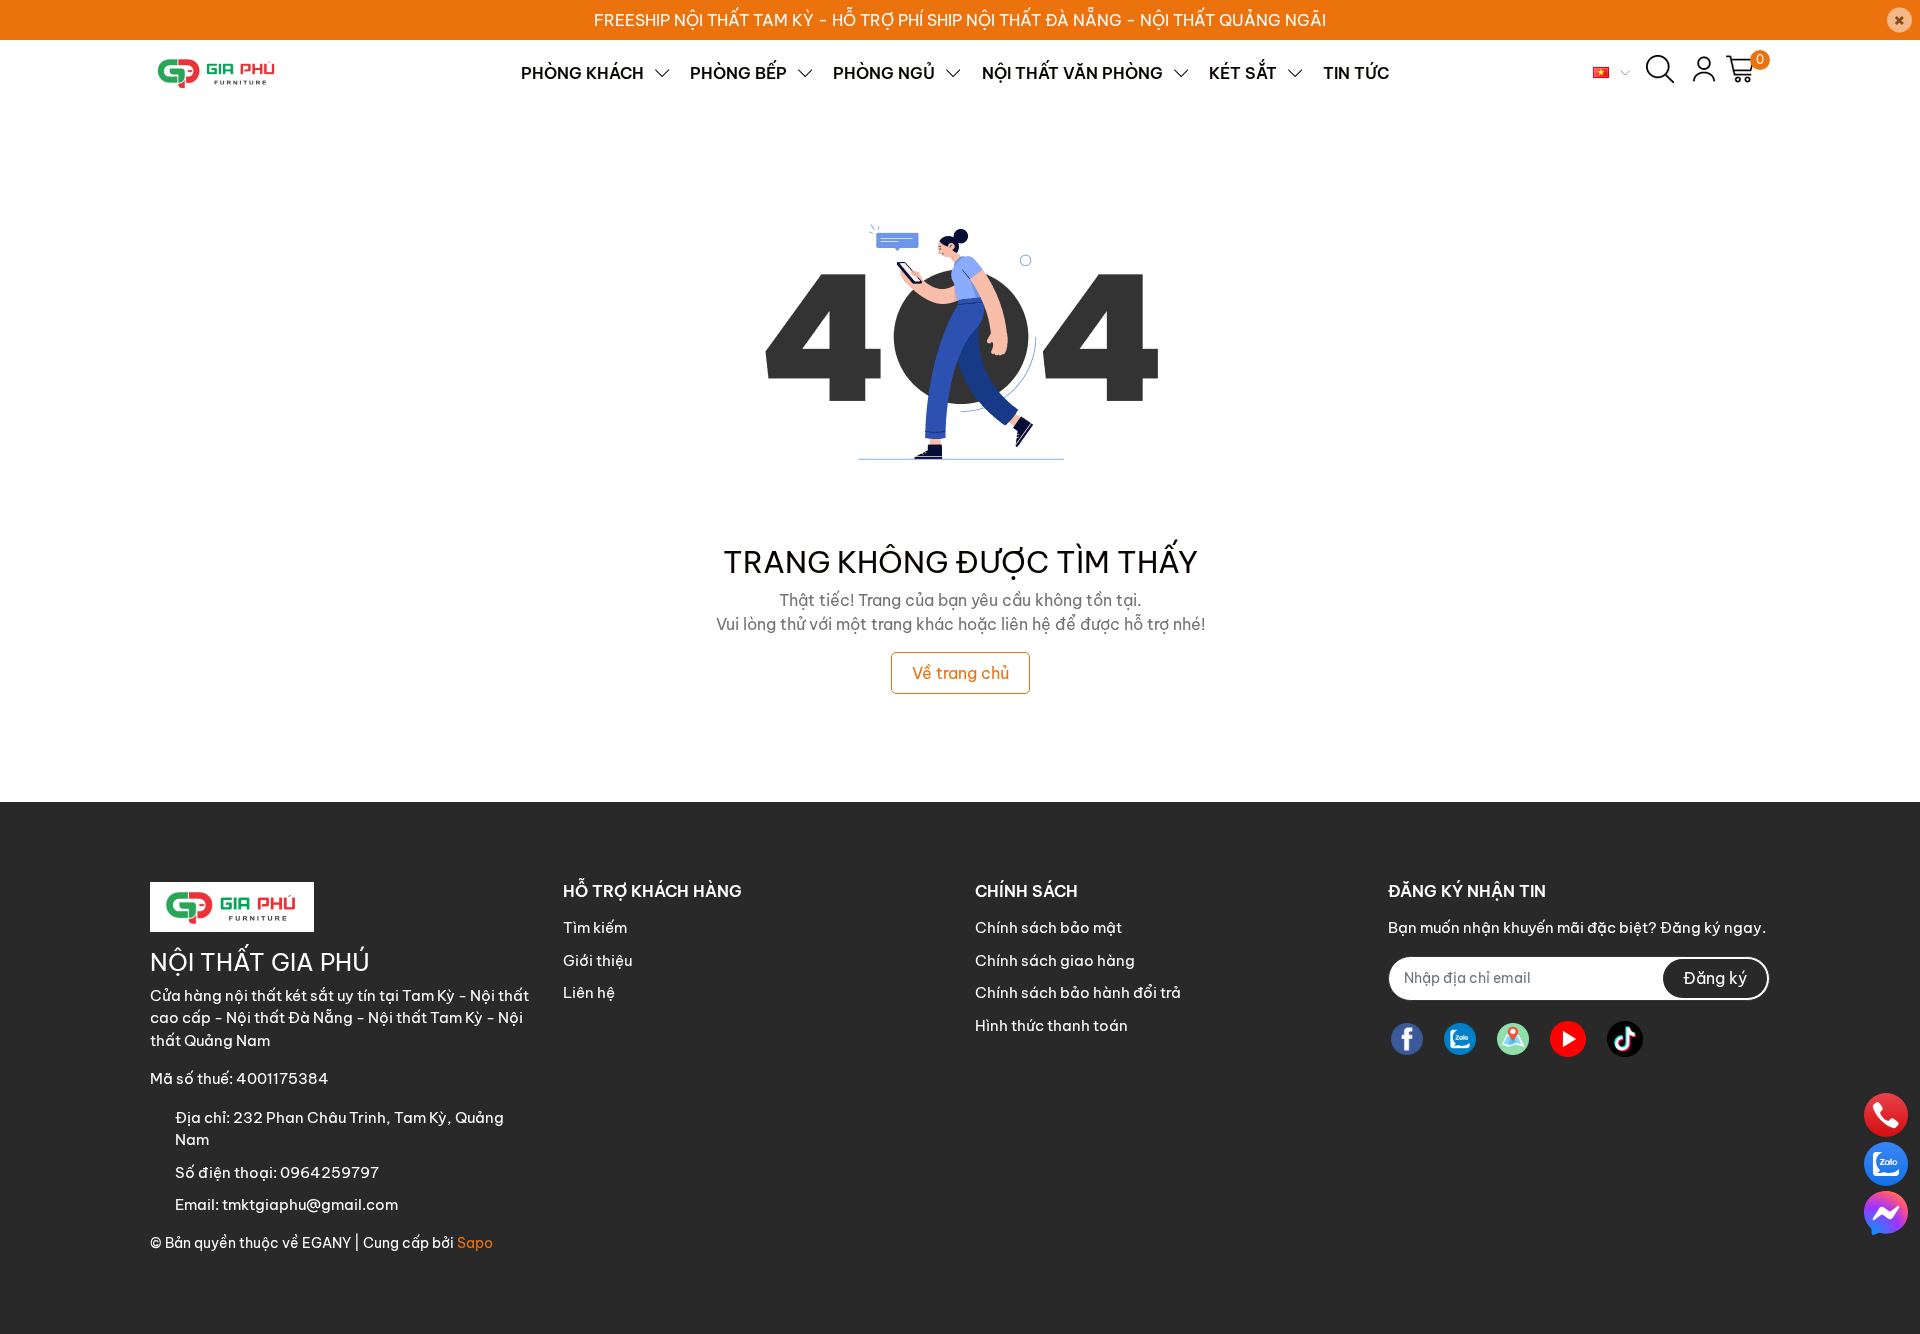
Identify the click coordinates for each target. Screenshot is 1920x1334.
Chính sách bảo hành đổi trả (1078, 992)
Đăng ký (1715, 978)
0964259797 (329, 1172)
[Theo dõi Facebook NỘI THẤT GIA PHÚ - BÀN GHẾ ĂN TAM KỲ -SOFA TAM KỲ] (1407, 1039)
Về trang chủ (960, 673)
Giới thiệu (597, 960)
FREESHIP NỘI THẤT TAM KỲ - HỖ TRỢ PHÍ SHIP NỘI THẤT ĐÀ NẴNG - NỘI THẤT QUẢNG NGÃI (960, 20)
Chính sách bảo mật (1048, 927)
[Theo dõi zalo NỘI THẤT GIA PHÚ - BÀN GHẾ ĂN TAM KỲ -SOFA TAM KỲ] (1460, 1039)
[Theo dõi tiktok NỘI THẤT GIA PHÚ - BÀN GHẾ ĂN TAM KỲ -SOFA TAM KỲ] (1625, 1039)
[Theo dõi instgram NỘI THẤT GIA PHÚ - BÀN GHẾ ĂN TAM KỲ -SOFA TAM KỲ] (1513, 1039)
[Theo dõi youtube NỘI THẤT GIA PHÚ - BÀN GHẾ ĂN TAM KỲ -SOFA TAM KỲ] (1568, 1039)
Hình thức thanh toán (1051, 1025)
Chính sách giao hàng (1055, 960)
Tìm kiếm (595, 927)
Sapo (475, 1243)
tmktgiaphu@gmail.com (310, 1204)
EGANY (326, 1243)
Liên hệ (589, 992)
